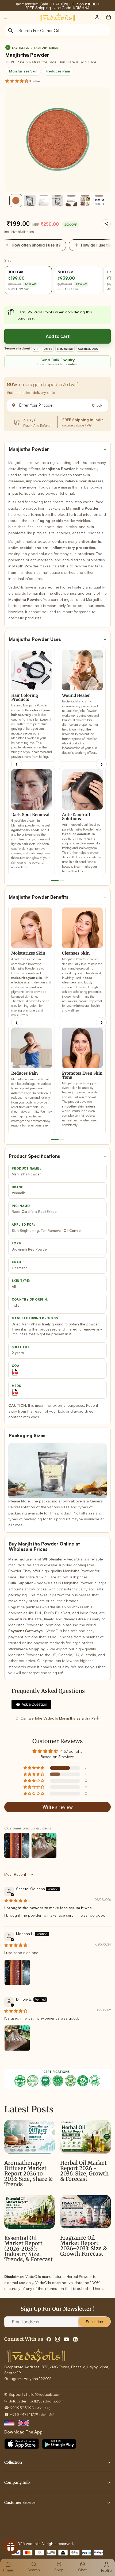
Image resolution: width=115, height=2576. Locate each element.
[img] (16, 1900)
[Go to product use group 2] (62, 881)
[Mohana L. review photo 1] (17, 1972)
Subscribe (94, 2322)
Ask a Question (34, 1704)
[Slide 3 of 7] (44, 201)
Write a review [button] (58, 1807)
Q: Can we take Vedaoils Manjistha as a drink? (55, 1718)
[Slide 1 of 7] (16, 201)
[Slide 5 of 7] (71, 201)
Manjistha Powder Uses (35, 639)
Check (97, 405)
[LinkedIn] (75, 2339)
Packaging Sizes (27, 1435)
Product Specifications (34, 1156)
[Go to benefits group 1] (55, 1140)
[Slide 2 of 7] (30, 201)
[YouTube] (66, 2339)
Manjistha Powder (29, 449)
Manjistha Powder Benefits (39, 897)
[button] (17, 81)
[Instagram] (57, 2339)
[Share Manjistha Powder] (106, 224)
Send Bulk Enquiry (58, 360)
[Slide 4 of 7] (57, 201)
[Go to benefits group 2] (62, 1140)
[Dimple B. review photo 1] (17, 2038)
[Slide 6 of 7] (85, 201)
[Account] (97, 17)
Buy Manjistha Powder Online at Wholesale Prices (44, 1546)
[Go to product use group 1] (55, 881)
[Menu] (5, 17)
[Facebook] (49, 2339)
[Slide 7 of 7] (99, 201)
